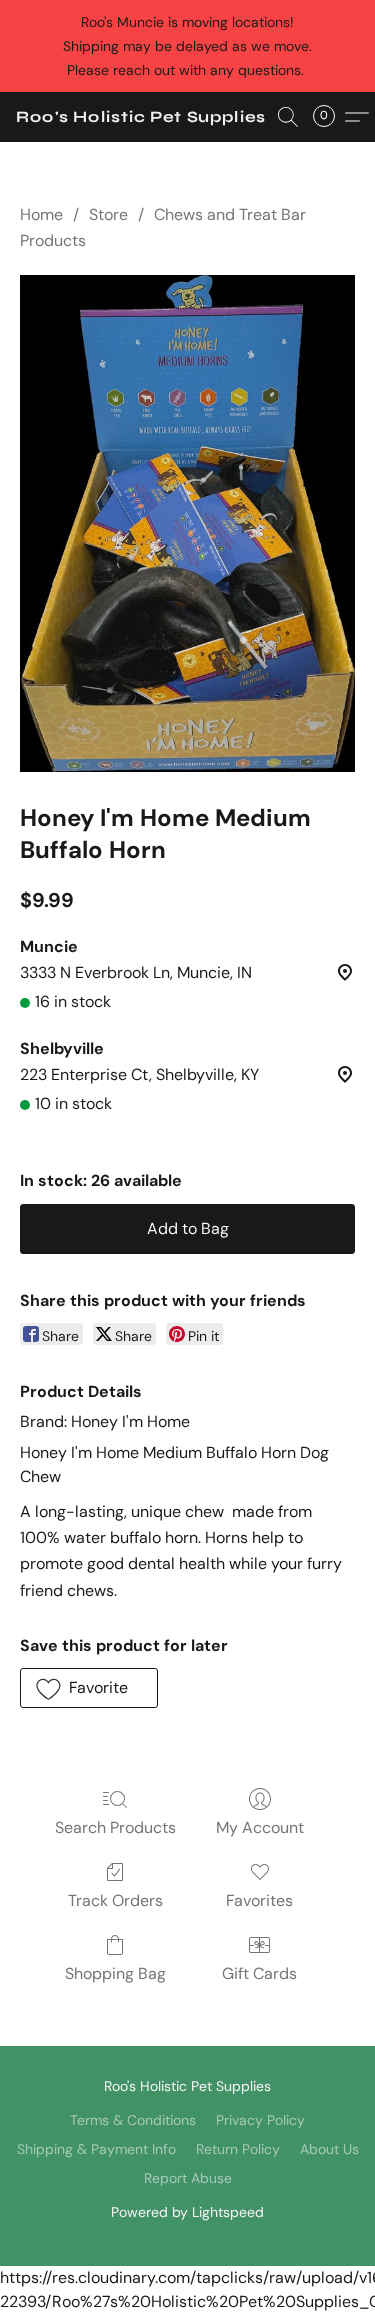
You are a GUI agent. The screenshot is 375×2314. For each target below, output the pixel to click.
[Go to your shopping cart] (330, 117)
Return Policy (238, 2149)
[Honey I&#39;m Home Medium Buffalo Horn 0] (187, 523)
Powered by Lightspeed (187, 2212)
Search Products (115, 1827)
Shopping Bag (115, 1973)
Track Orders (115, 1900)
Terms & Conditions (133, 2120)
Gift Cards (259, 1973)
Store (108, 214)
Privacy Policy (260, 2120)
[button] (141, 117)
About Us (329, 2149)
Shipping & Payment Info (96, 2149)
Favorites (259, 1900)
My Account (260, 1827)
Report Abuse (188, 2178)
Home (41, 214)
